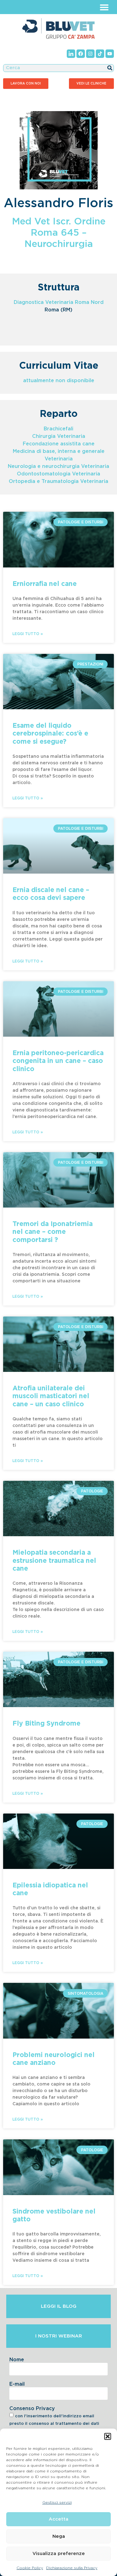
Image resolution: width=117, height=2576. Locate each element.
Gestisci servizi (57, 2502)
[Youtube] (110, 54)
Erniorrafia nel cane (45, 584)
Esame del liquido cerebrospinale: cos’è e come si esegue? (50, 734)
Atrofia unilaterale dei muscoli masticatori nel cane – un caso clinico (51, 1396)
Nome (17, 2360)
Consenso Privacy (32, 2409)
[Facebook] (81, 54)
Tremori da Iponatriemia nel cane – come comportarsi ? (53, 1232)
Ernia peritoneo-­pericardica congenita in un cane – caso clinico (58, 1061)
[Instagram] (90, 54)
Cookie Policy (30, 2568)
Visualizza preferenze (59, 2554)
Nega (59, 2536)
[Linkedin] (71, 54)
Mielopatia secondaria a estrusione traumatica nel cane (54, 1560)
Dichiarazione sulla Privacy (72, 2568)
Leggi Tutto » (28, 634)
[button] (108, 2436)
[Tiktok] (100, 54)
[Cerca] (110, 68)
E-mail (17, 2384)
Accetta (58, 2519)
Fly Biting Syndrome (46, 1724)
